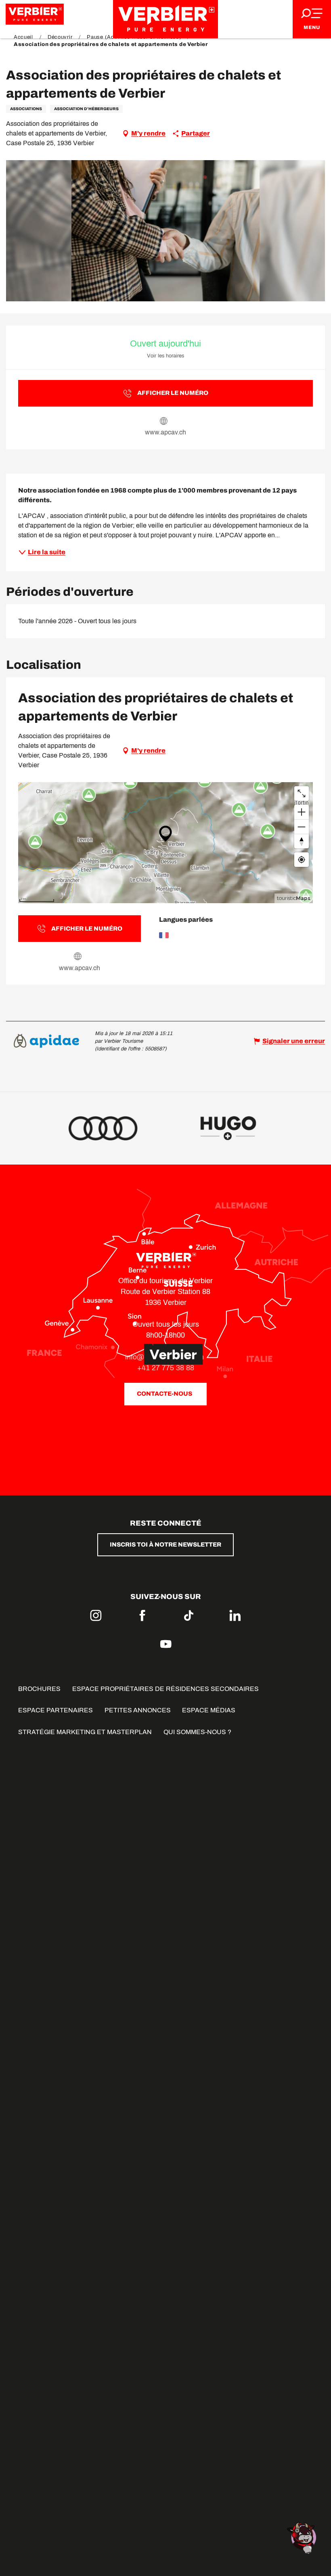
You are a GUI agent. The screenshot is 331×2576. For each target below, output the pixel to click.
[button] (166, 231)
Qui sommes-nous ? (197, 1732)
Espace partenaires (56, 1710)
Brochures (39, 1689)
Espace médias (209, 1710)
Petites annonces (138, 1710)
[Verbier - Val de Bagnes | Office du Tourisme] (165, 19)
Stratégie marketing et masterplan (85, 1732)
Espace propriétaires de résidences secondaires (165, 1689)
